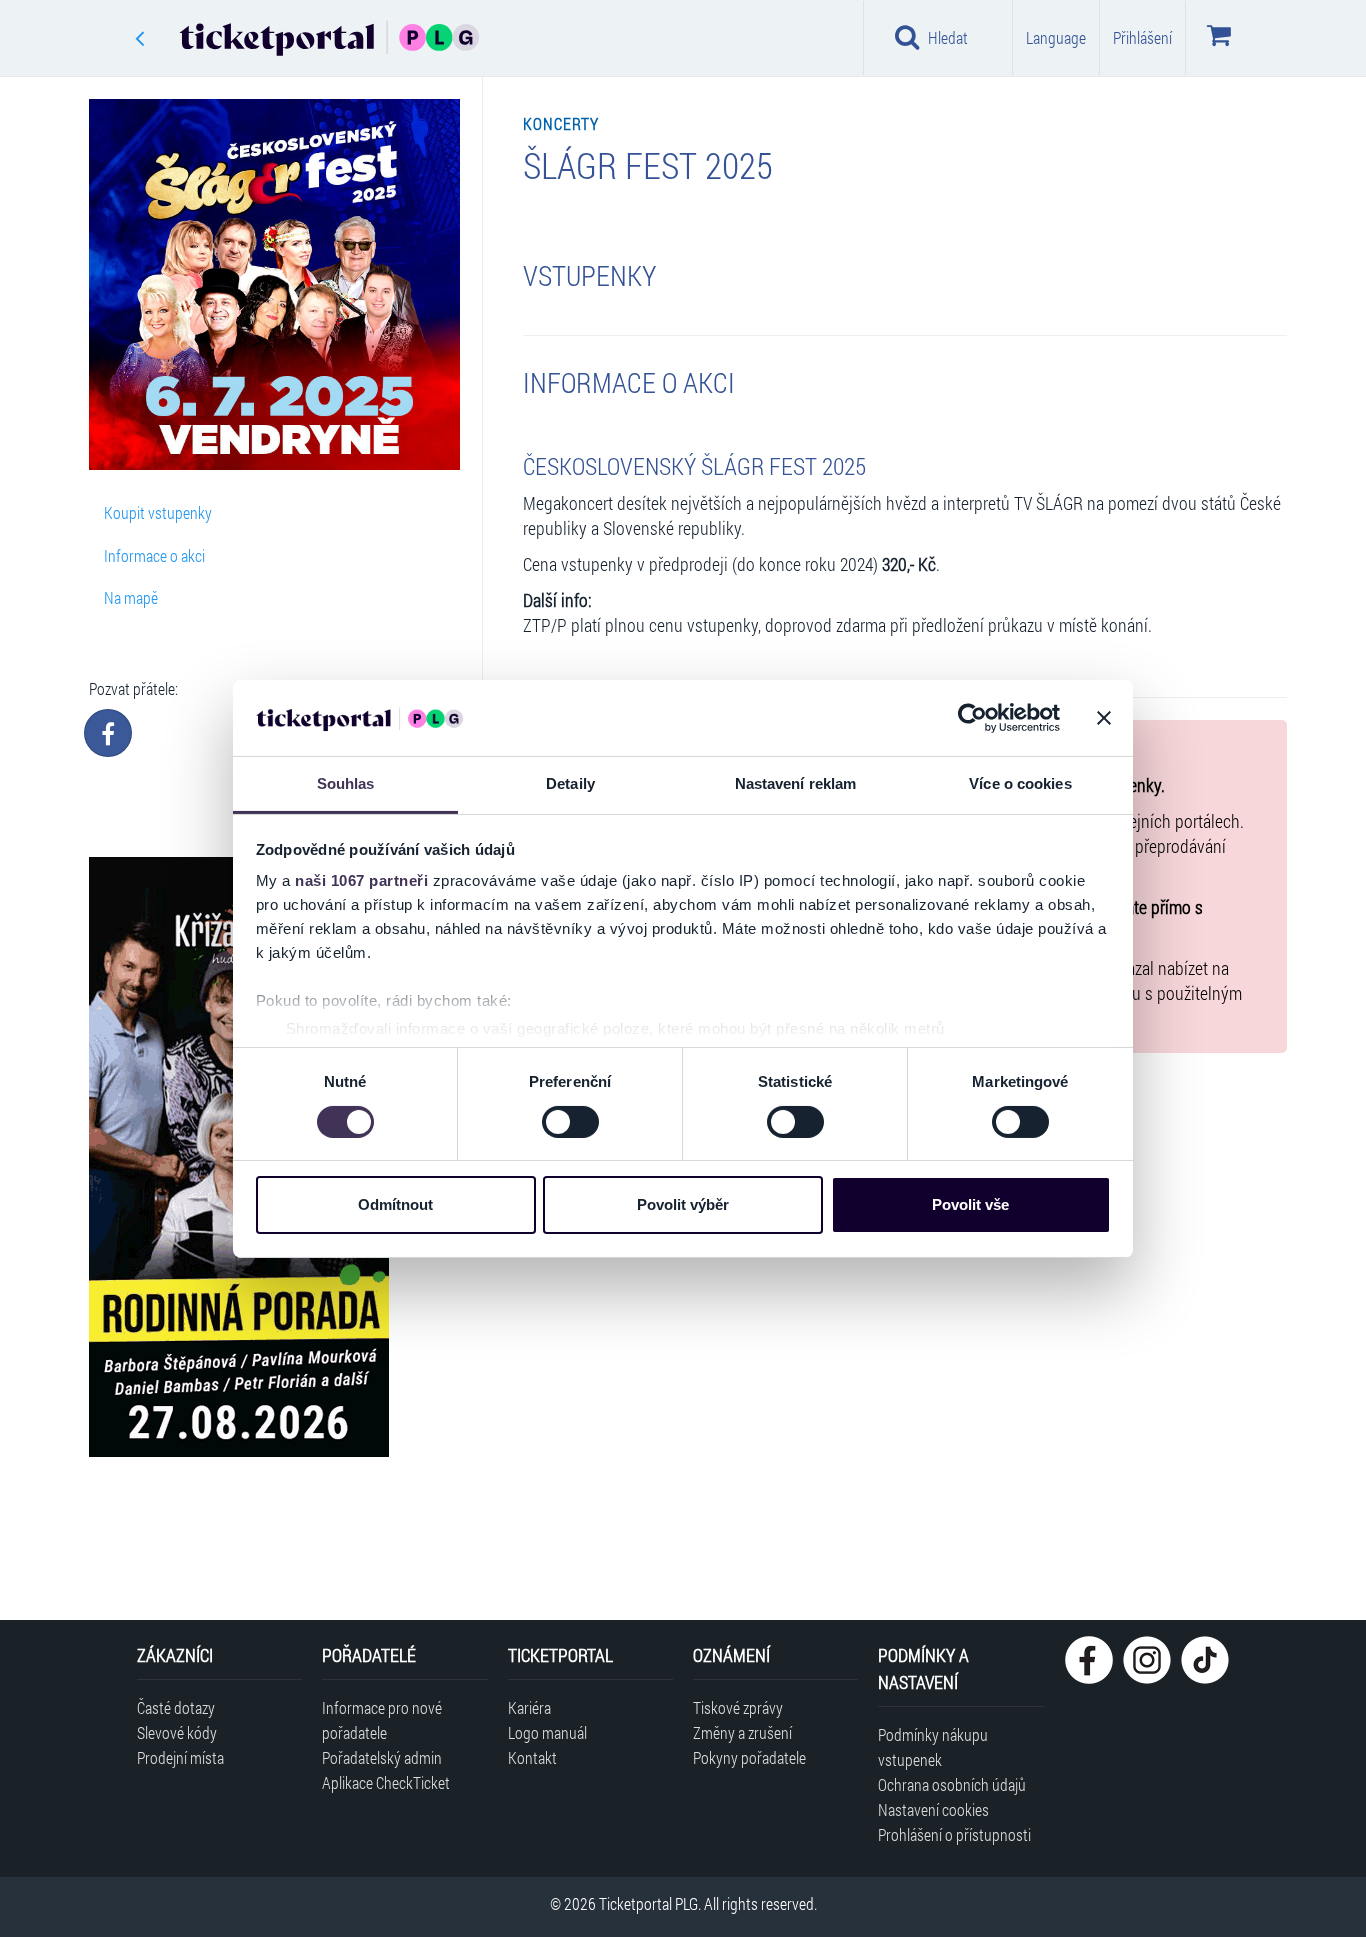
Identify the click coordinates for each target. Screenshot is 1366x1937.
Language (1056, 37)
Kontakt (532, 1757)
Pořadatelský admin (382, 1757)
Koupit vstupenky (158, 512)
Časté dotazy (176, 1707)
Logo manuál (547, 1732)
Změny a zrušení (742, 1732)
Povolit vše (970, 1204)
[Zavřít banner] (1104, 718)
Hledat (948, 37)
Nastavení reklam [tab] (796, 783)
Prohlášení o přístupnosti (954, 1834)
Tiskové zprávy (738, 1707)
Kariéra (529, 1707)
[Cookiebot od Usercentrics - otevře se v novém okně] (972, 718)
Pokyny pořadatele (749, 1757)
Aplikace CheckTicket (386, 1782)
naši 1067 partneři (361, 880)
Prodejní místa (180, 1757)
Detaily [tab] (570, 783)
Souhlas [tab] (346, 783)
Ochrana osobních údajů (952, 1784)
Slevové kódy (177, 1732)
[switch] (570, 1122)
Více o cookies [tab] (1020, 783)
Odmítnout (395, 1204)
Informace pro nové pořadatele (382, 1720)
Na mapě (131, 597)
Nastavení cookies (933, 1809)
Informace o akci (154, 555)
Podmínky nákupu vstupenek (933, 1747)
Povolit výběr (683, 1204)
